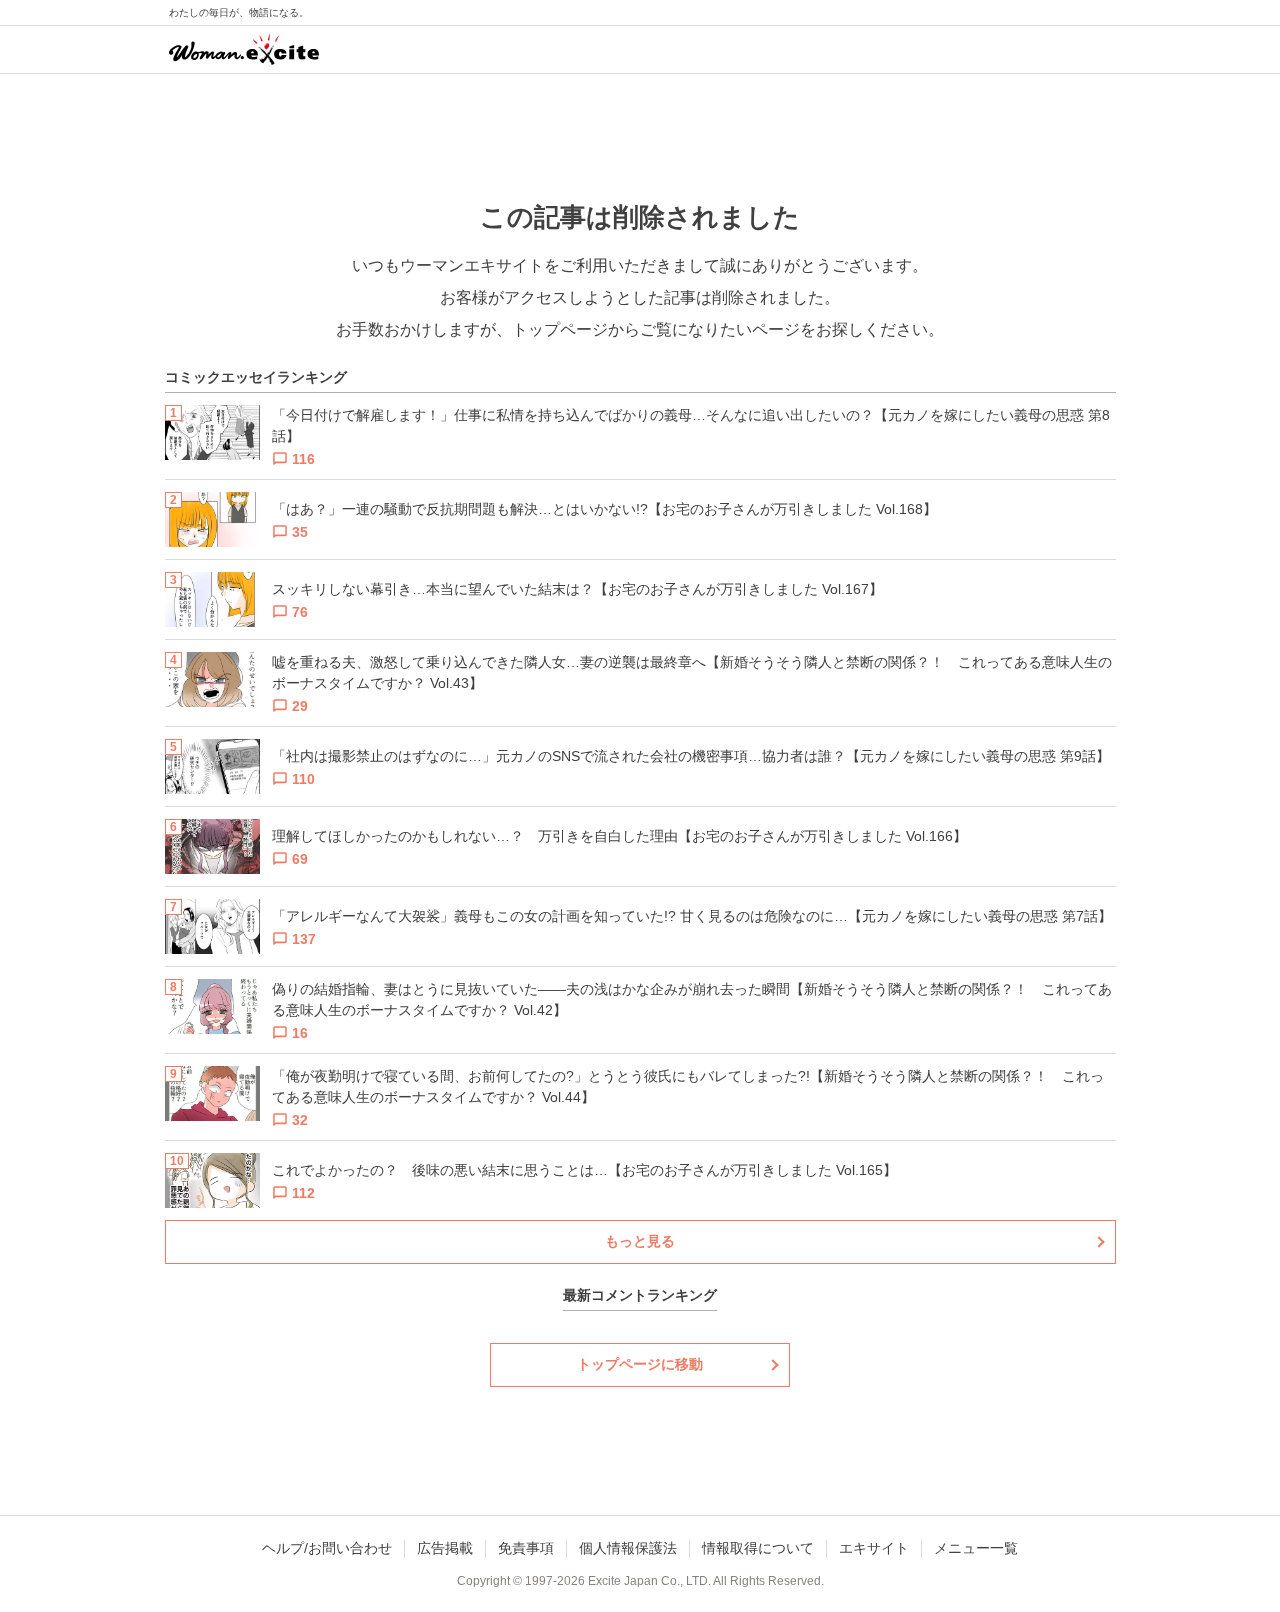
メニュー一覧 (976, 1548)
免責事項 (526, 1548)
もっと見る (640, 1241)
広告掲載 (445, 1548)
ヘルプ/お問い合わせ (327, 1548)
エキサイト (874, 1548)
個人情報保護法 (628, 1548)
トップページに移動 (640, 1364)
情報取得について (758, 1548)
